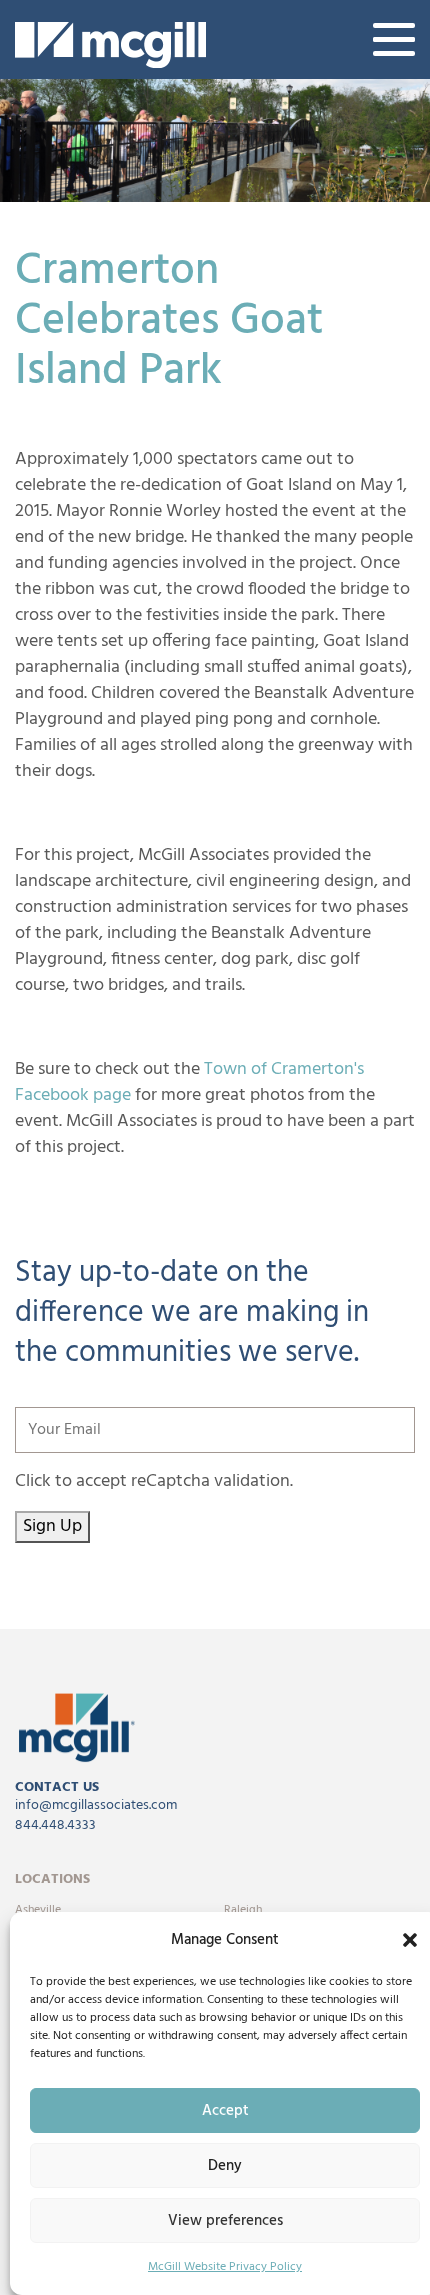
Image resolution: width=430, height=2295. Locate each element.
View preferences (225, 2221)
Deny (225, 2166)
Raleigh (243, 1910)
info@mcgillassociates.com (96, 1805)
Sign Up (52, 1526)
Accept (225, 2111)
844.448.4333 (55, 1825)
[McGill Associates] (110, 45)
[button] (410, 1940)
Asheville (38, 1910)
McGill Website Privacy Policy (225, 2267)
